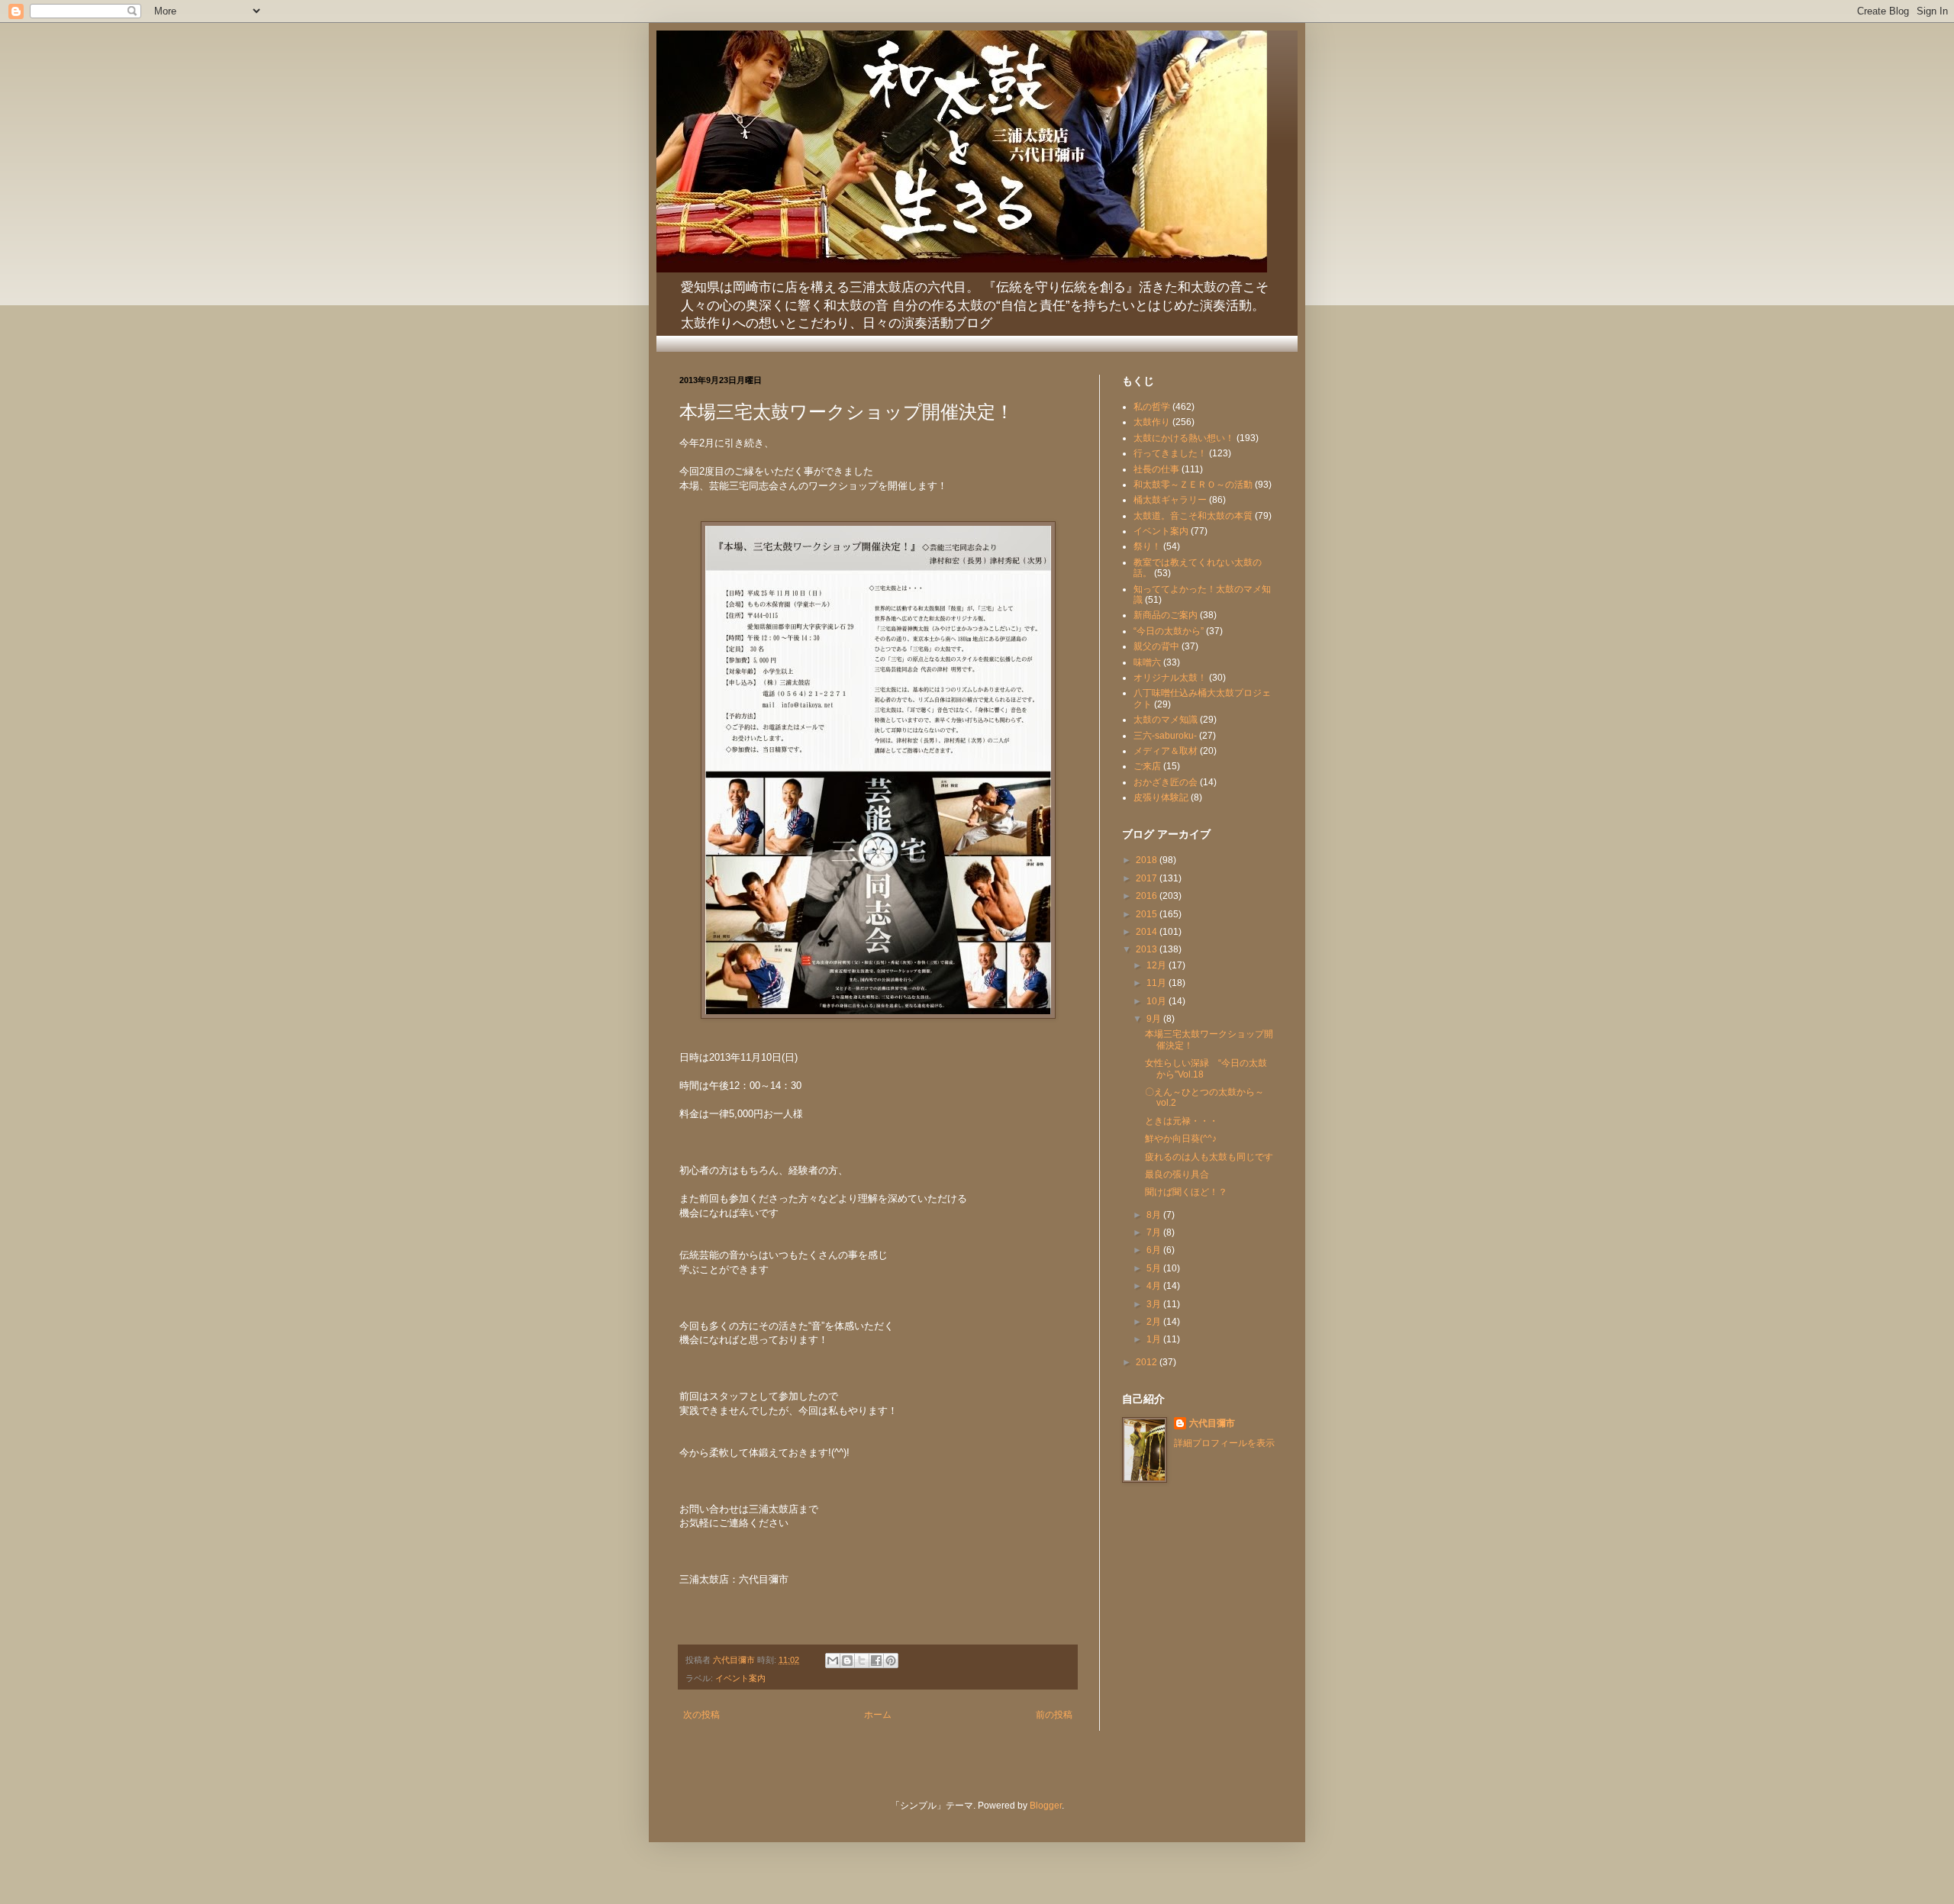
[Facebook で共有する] (876, 1661)
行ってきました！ (1170, 453)
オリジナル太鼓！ (1170, 678)
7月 (1155, 1232)
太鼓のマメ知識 (1166, 720)
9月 (1155, 1019)
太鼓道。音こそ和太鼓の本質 (1193, 516)
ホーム (878, 1715)
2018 (1148, 860)
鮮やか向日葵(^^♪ (1181, 1139)
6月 (1155, 1250)
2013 (1148, 949)
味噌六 (1147, 662)
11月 (1158, 983)
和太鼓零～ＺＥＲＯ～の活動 (1193, 485)
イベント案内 (740, 1678)
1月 (1155, 1339)
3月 (1155, 1304)
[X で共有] (862, 1661)
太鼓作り (1152, 422)
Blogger (1046, 1806)
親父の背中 (1156, 646)
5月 (1155, 1268)
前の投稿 (1054, 1715)
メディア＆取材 (1166, 751)
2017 (1148, 878)
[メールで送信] (833, 1661)
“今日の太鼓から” (1169, 631)
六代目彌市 (1212, 1423)
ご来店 (1147, 766)
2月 (1155, 1322)
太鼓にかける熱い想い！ (1184, 438)
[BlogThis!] (847, 1661)
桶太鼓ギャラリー (1170, 500)
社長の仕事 (1156, 469)
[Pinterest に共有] (891, 1661)
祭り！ (1147, 546)
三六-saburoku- (1165, 736)
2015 (1148, 914)
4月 (1155, 1286)
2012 (1148, 1362)
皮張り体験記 (1161, 797)
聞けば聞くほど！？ (1186, 1192)
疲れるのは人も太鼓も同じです (1209, 1157)
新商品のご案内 (1166, 615)
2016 (1148, 896)
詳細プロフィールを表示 (1224, 1443)
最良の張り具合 (1177, 1174)
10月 (1158, 1001)
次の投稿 (701, 1715)
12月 (1158, 965)
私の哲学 (1152, 407)
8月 (1155, 1215)
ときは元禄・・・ (1182, 1121)
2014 (1148, 932)
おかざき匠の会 (1166, 782)
